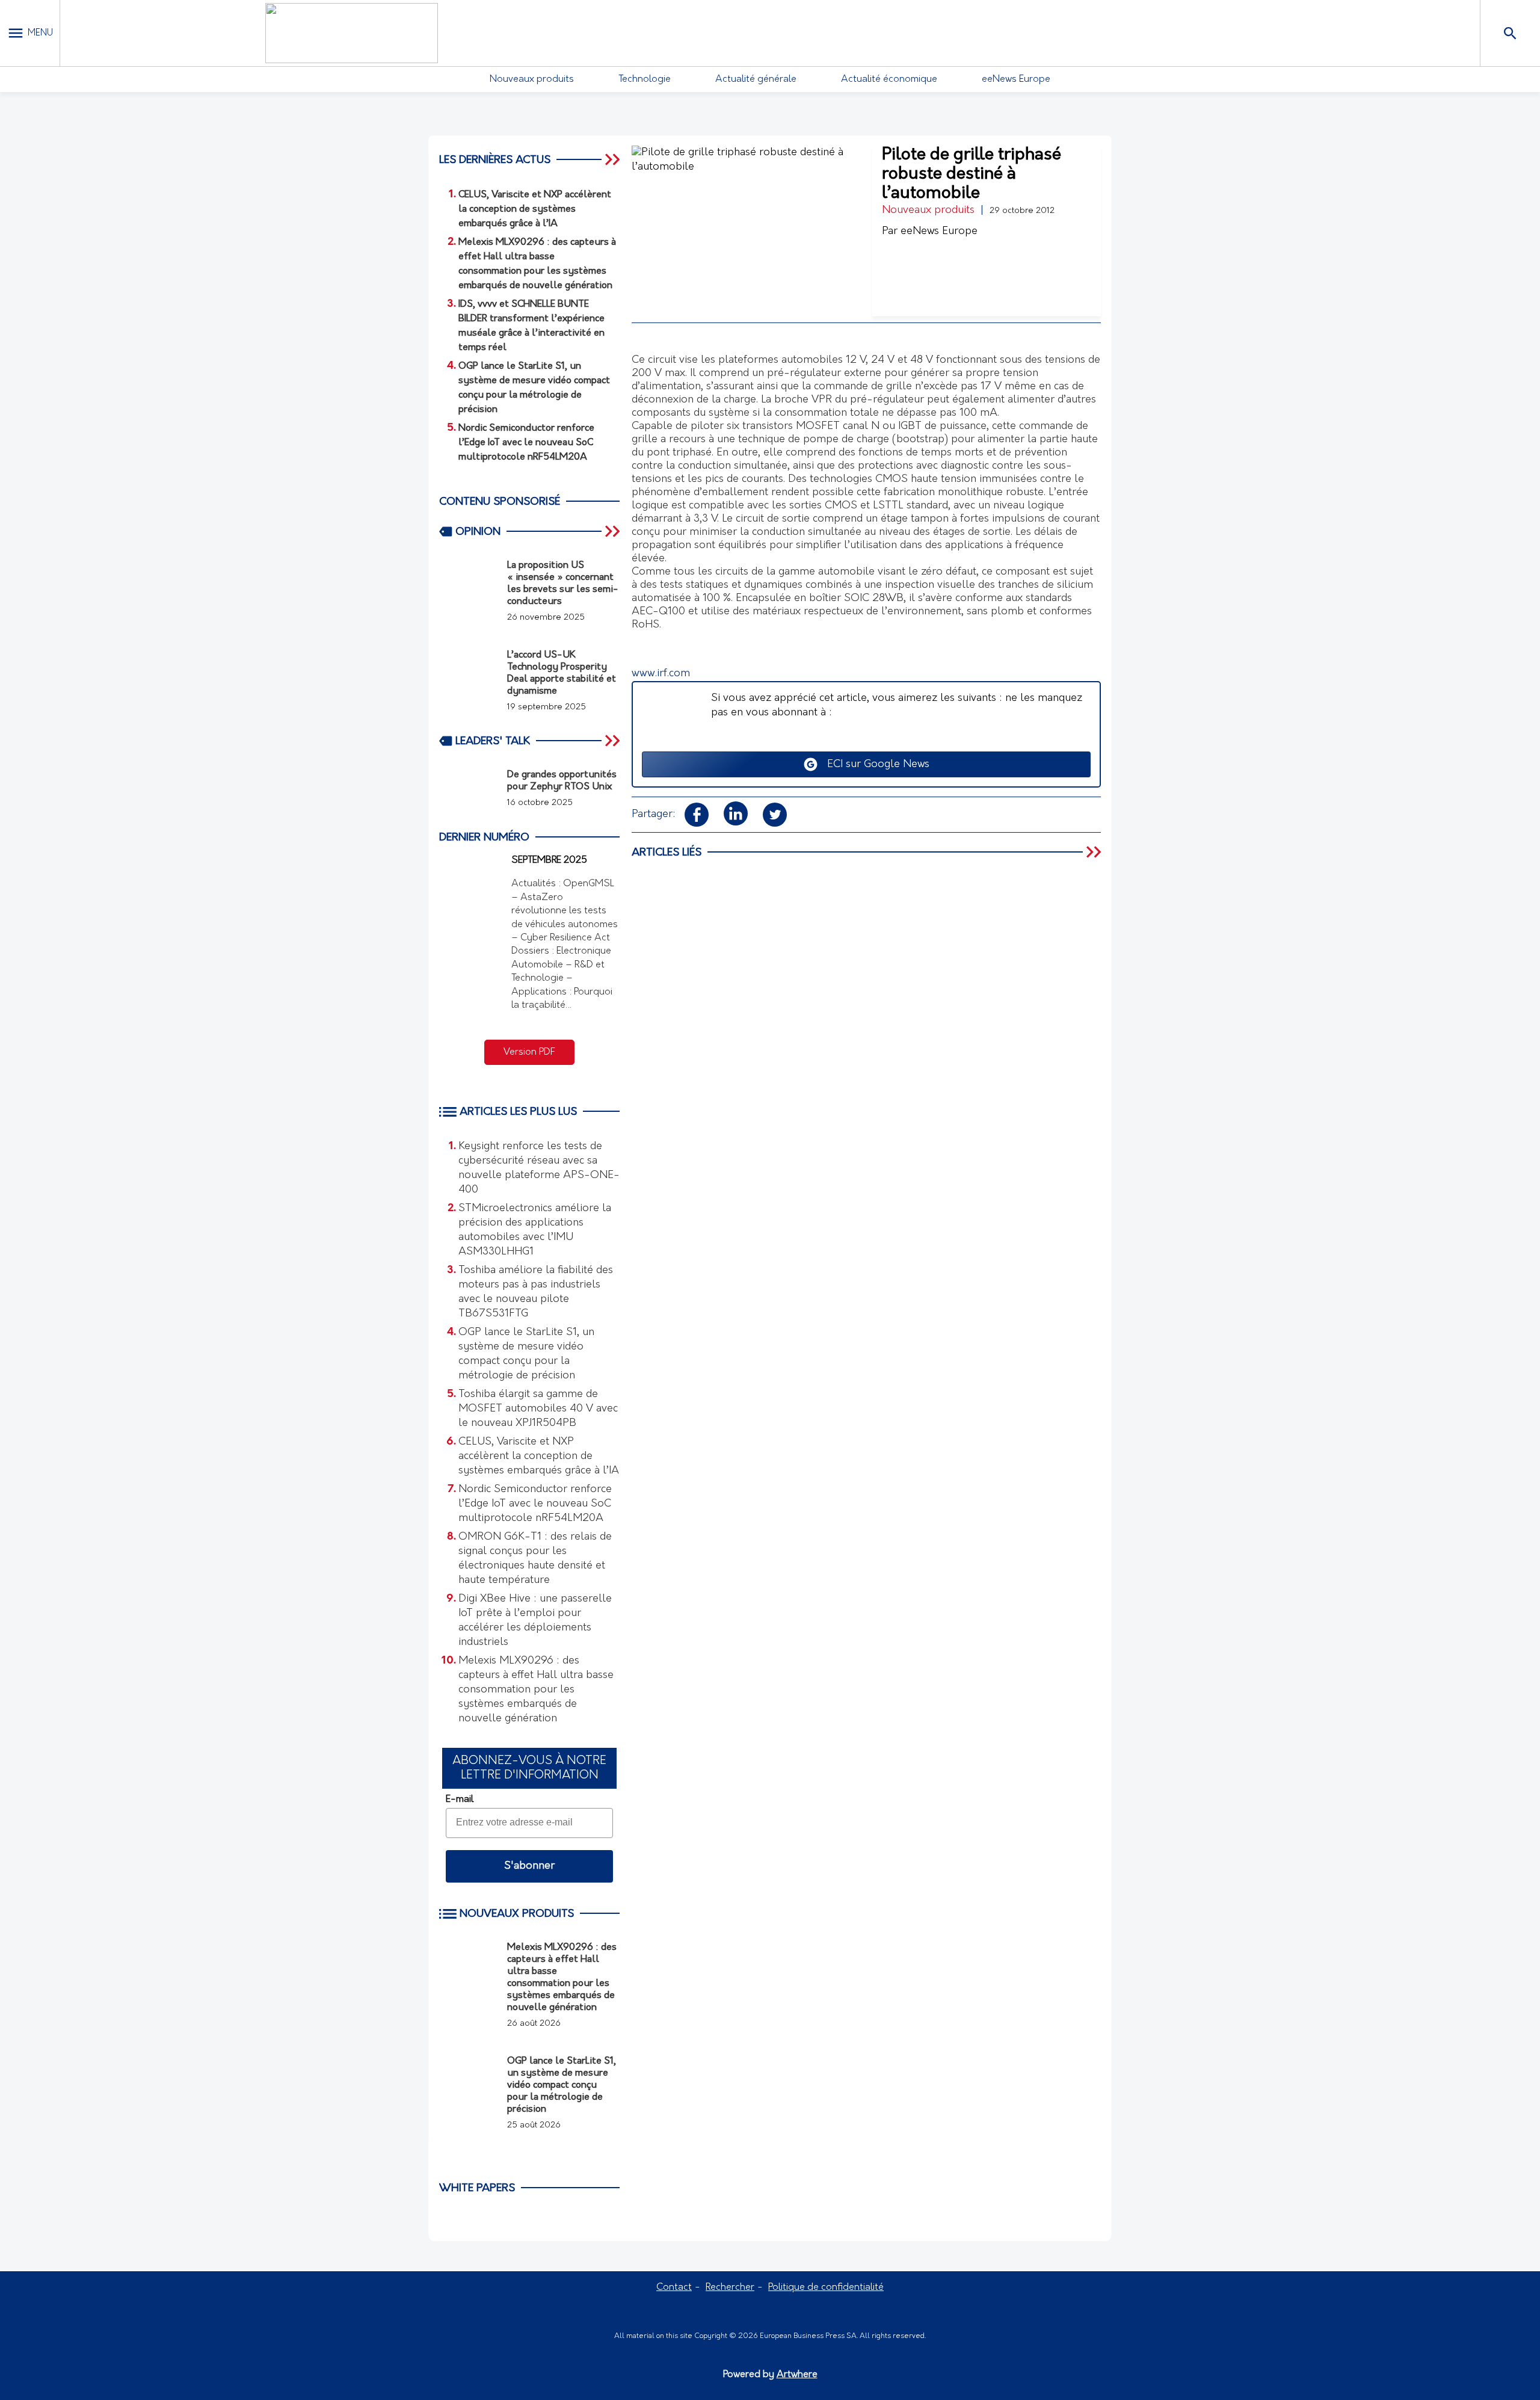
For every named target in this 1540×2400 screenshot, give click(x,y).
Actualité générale (756, 79)
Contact (674, 2287)
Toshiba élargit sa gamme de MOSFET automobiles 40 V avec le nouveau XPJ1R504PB (538, 1409)
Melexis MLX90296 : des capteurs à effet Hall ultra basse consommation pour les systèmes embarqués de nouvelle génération (536, 1690)
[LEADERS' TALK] (614, 741)
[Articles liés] (1095, 852)
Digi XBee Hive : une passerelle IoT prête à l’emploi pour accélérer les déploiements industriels (535, 1621)
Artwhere (797, 2375)
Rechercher (730, 2287)
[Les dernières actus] (614, 159)
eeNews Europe (1016, 79)
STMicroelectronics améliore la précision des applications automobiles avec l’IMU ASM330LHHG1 (535, 1230)
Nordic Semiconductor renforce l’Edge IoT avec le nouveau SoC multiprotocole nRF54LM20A (535, 1504)
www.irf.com (661, 674)
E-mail (460, 1800)
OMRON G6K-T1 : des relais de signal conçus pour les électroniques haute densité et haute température (535, 1559)
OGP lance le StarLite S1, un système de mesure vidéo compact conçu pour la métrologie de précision (526, 1354)
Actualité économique (889, 79)
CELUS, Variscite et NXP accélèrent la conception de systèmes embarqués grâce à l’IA (539, 1457)
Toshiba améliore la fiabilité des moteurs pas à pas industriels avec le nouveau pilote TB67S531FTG (536, 1292)
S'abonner (529, 1866)
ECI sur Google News (874, 765)
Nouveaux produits (532, 79)
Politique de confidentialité (826, 2287)
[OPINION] (614, 531)
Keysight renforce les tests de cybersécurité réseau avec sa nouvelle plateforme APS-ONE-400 (539, 1168)
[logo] (351, 33)
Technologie (645, 79)
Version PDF (529, 1052)
